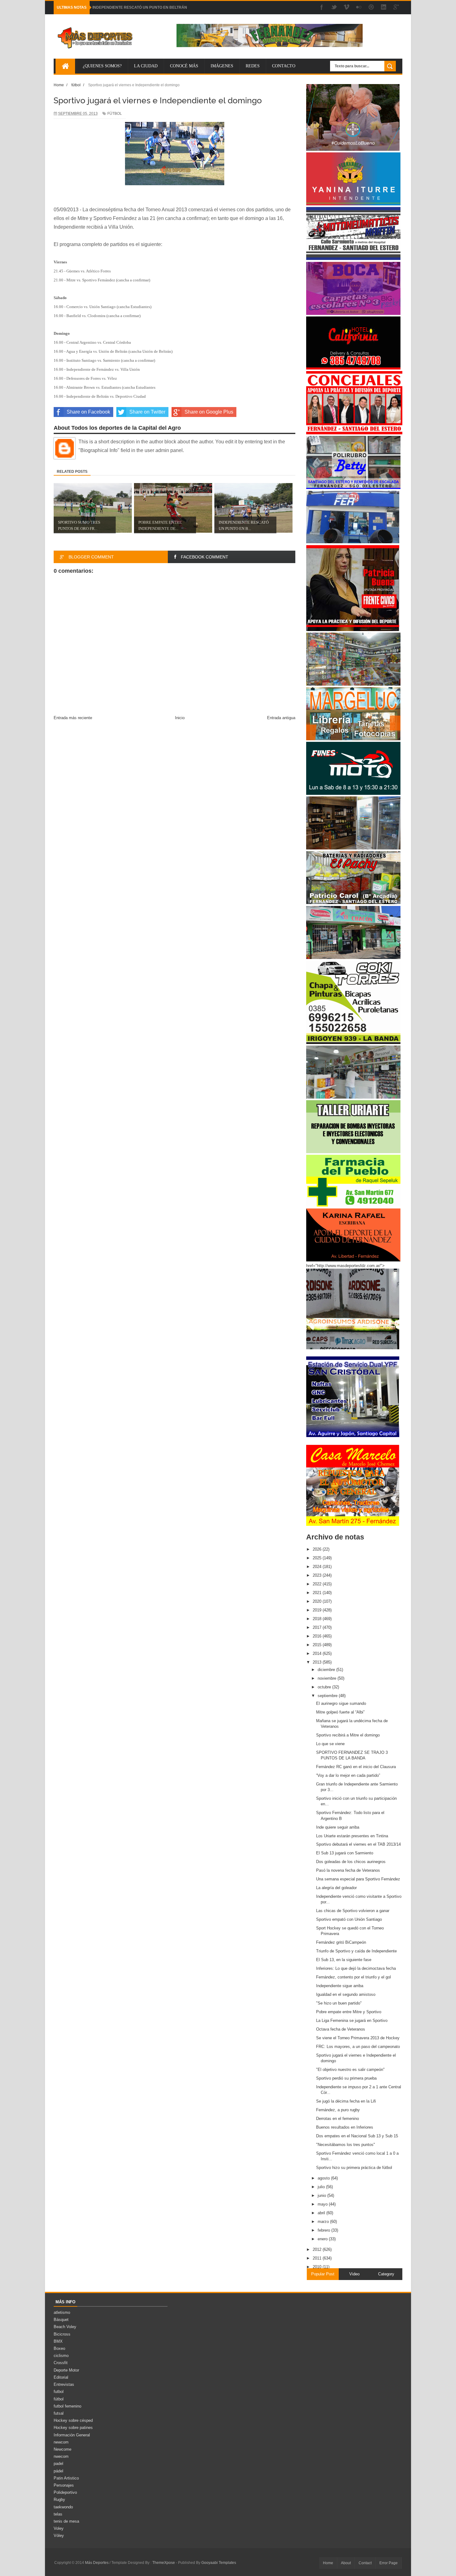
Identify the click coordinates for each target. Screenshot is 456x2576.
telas (58, 2514)
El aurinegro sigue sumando (341, 1703)
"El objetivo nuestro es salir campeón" (350, 2070)
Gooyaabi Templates (219, 2563)
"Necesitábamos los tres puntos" (346, 2145)
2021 (318, 1593)
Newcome (63, 2449)
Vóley (59, 2536)
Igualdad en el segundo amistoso (346, 1994)
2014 (318, 1653)
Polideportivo (65, 2492)
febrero (324, 2230)
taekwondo (63, 2507)
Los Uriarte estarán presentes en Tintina (352, 1836)
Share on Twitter (147, 412)
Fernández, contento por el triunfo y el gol (353, 1977)
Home (328, 2563)
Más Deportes (97, 2563)
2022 (318, 1584)
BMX (58, 2341)
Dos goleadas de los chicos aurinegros (351, 1862)
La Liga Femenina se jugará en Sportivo (352, 2020)
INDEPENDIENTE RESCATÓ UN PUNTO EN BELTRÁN (140, 7)
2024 (318, 1567)
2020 (318, 1601)
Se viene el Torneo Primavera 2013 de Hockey (358, 2038)
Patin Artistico (66, 2478)
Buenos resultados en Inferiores (345, 2127)
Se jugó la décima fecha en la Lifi (346, 2101)
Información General (72, 2435)
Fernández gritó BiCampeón (341, 1942)
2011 (318, 2258)
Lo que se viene (330, 1744)
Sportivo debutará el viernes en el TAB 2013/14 (358, 1844)
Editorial (61, 2377)
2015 (318, 1645)
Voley (59, 2528)
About (346, 2563)
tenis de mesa (66, 2521)
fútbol (115, 114)
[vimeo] (346, 8)
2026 (318, 1549)
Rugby (59, 2500)
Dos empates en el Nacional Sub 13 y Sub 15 (357, 2136)
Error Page (389, 2563)
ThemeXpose (164, 2563)
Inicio (180, 718)
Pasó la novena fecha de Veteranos (348, 1870)
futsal (59, 2413)
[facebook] (322, 8)
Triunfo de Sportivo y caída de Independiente (356, 1951)
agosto (324, 2178)
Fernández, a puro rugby (338, 2110)
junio (322, 2195)
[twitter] (334, 8)
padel (58, 2464)
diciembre (327, 1670)
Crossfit (61, 2363)
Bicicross (62, 2334)
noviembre (328, 1678)
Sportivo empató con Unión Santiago (349, 1919)
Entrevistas (64, 2384)
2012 (318, 2249)
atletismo (62, 2312)
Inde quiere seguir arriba (338, 1827)
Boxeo (59, 2348)
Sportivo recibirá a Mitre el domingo (348, 1735)
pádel (58, 2471)
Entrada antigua (281, 718)
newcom (61, 2442)
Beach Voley (65, 2327)
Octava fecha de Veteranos (341, 2029)
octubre (325, 1687)
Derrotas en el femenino (338, 2119)
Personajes (64, 2485)
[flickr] (359, 8)
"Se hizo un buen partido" (339, 2003)
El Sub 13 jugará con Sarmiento (345, 1853)
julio (322, 2187)
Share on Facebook (88, 412)
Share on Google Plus (209, 412)
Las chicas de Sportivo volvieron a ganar (353, 1911)
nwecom (61, 2456)
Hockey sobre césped (73, 2420)
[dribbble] (371, 8)
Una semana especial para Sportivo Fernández (358, 1879)
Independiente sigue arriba (340, 1986)
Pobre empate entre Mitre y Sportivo (349, 2012)
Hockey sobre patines (73, 2428)
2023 (318, 1575)
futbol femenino (67, 2406)
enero (323, 2239)
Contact (365, 2563)
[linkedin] (384, 8)
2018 (318, 1619)
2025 (318, 1558)
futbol (59, 2392)
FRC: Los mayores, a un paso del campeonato (358, 2047)
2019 (318, 1610)
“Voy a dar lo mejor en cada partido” (348, 1775)
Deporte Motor (66, 2370)
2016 (318, 1636)
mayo (323, 2204)
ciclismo (61, 2356)
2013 (318, 1662)
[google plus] (396, 8)
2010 (318, 2267)
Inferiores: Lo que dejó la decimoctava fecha (356, 1968)
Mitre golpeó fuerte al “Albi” (340, 1712)
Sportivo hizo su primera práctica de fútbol (354, 2168)
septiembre (328, 1696)
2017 (318, 1627)
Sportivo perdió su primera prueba (346, 2078)
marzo (324, 2222)
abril (322, 2213)
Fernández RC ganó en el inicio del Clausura (356, 1767)
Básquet (61, 2320)
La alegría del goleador (336, 1888)
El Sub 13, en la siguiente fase (344, 1960)
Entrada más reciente (73, 718)
